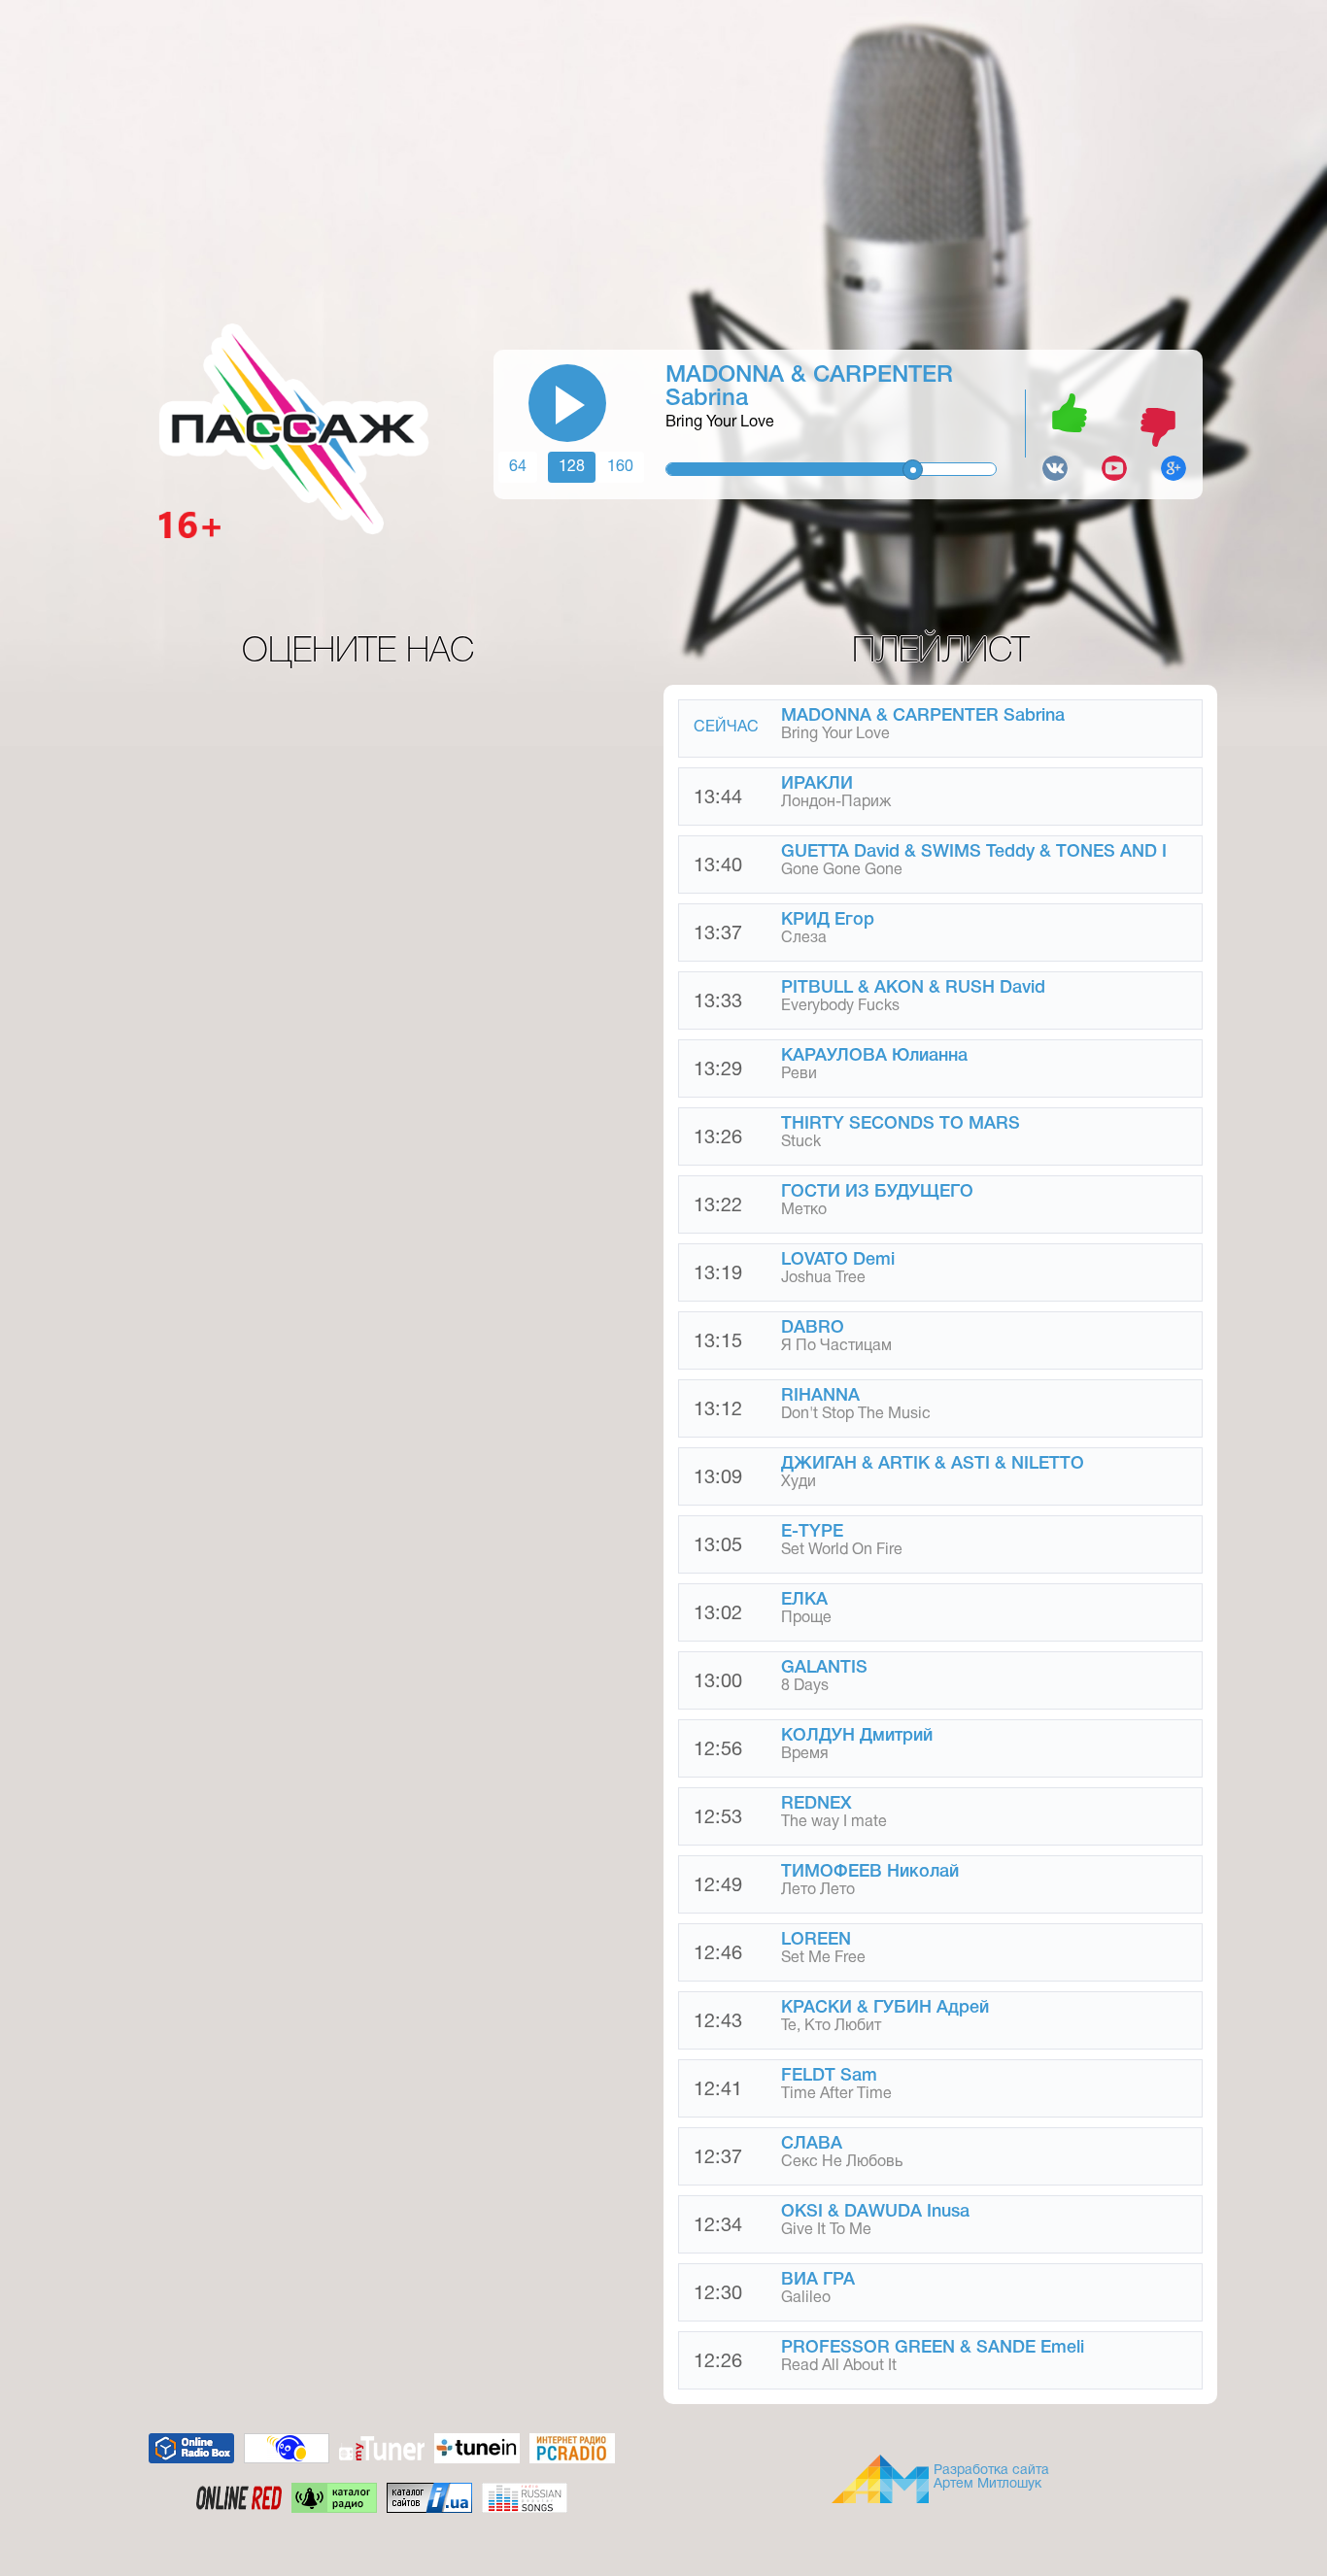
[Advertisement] (663, 160)
